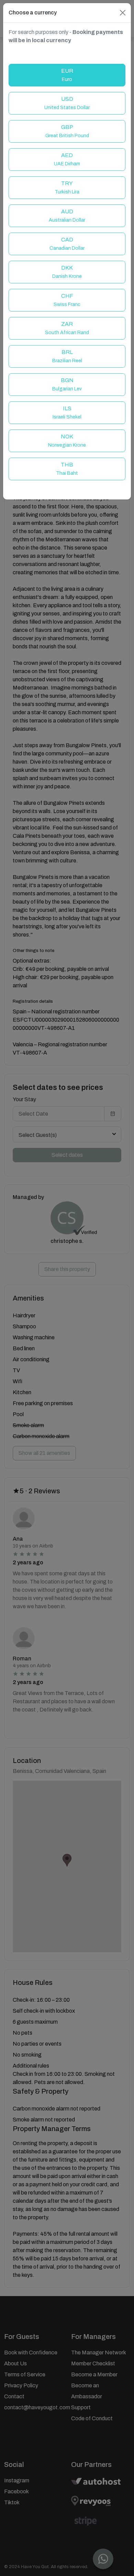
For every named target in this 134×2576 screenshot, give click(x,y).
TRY (67, 187)
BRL (67, 356)
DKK (67, 272)
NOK (67, 441)
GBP (67, 131)
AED (67, 159)
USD (67, 103)
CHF (67, 300)
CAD (67, 244)
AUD (67, 216)
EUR (67, 75)
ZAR (67, 328)
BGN (67, 384)
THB (67, 469)
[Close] (123, 13)
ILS (67, 413)
